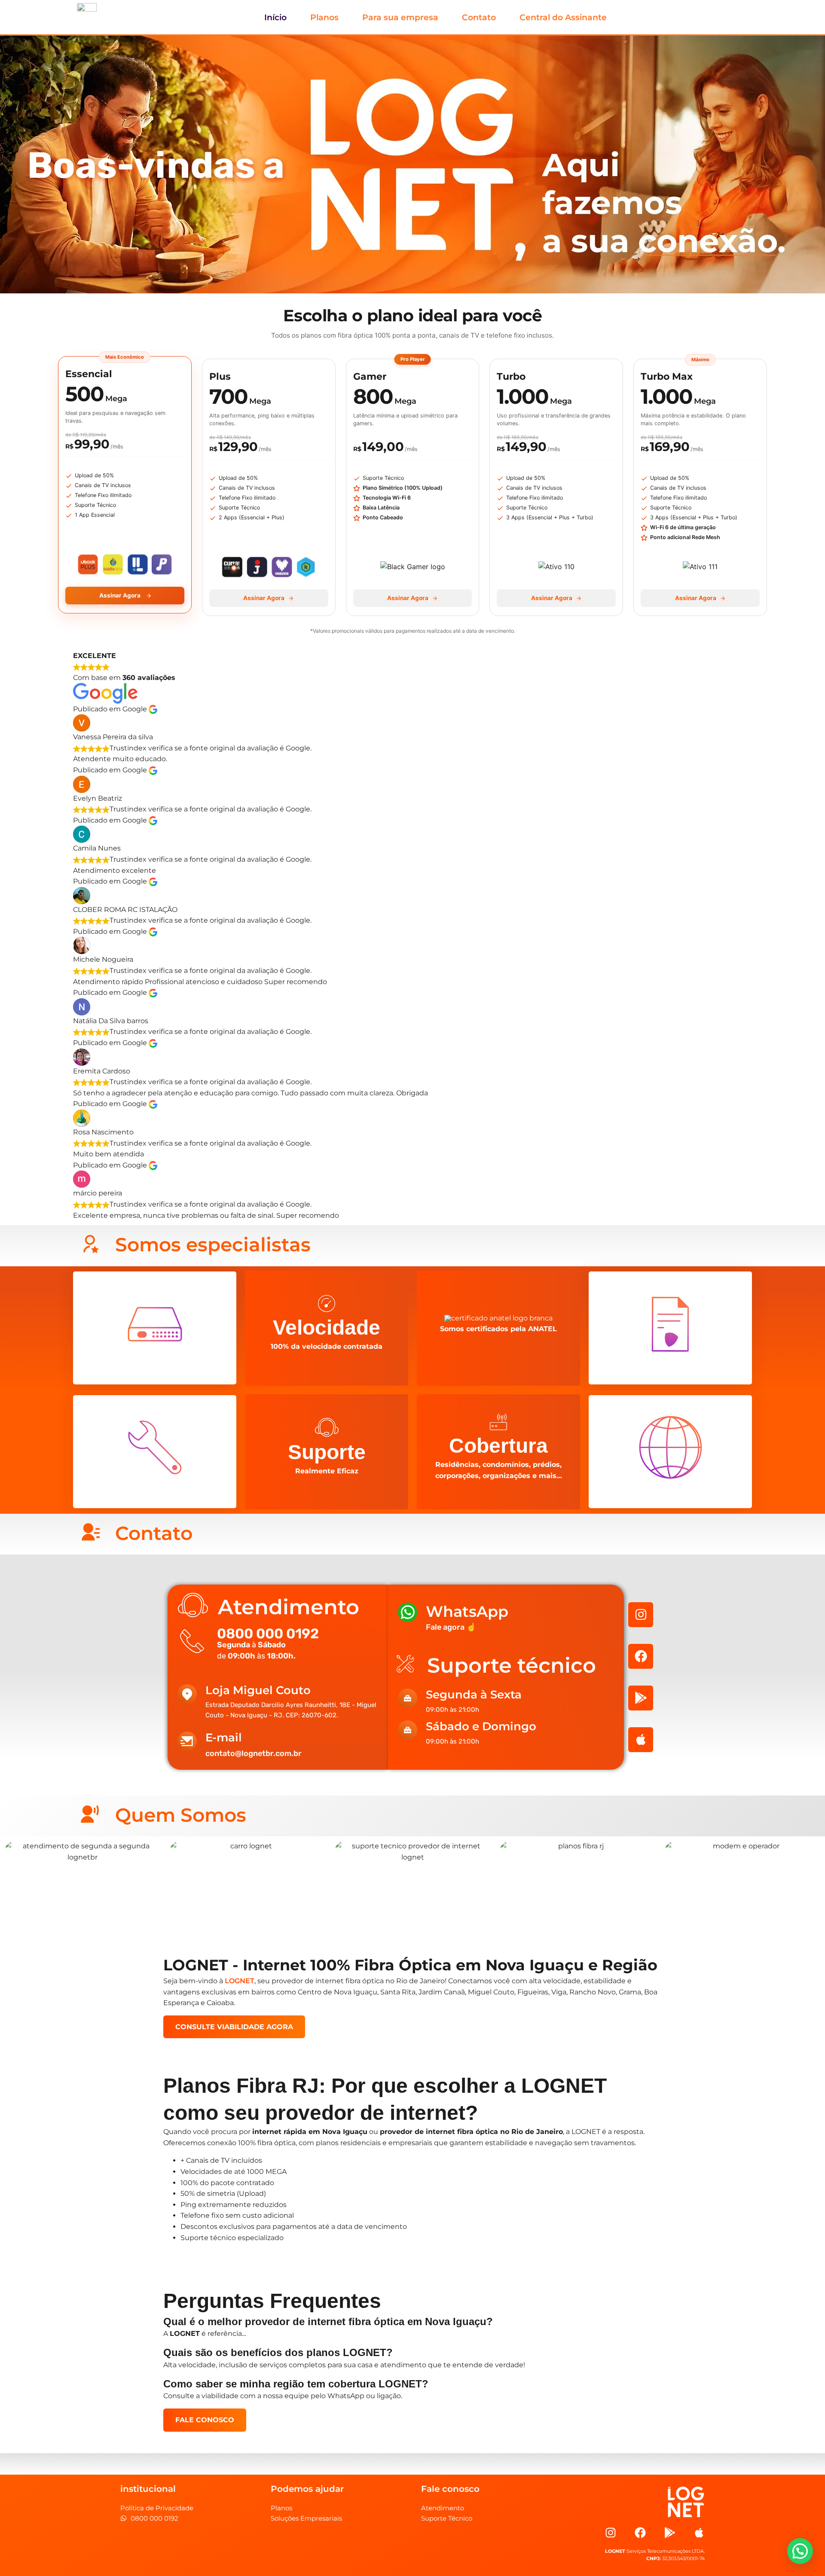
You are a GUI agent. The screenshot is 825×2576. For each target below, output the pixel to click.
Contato (479, 17)
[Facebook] (641, 1656)
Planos (324, 17)
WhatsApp (467, 1611)
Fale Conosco (205, 2420)
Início (275, 17)
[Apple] (641, 1740)
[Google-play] (641, 1698)
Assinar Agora (120, 595)
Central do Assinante (563, 17)
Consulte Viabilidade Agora (234, 2027)
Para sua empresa (400, 17)
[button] (800, 2551)
